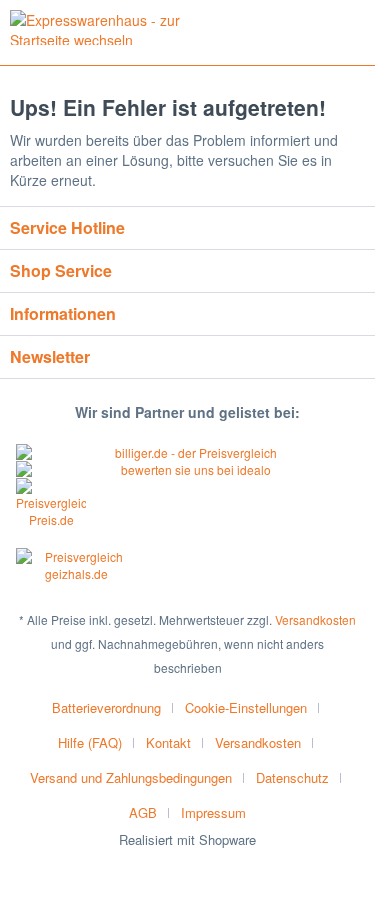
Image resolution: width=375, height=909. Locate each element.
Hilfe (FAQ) (90, 742)
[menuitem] (114, 707)
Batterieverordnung (106, 707)
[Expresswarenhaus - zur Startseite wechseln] (99, 27)
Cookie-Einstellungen (246, 707)
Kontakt (168, 742)
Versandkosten (315, 619)
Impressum (213, 812)
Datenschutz (292, 777)
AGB (143, 812)
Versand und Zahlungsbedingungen (131, 777)
